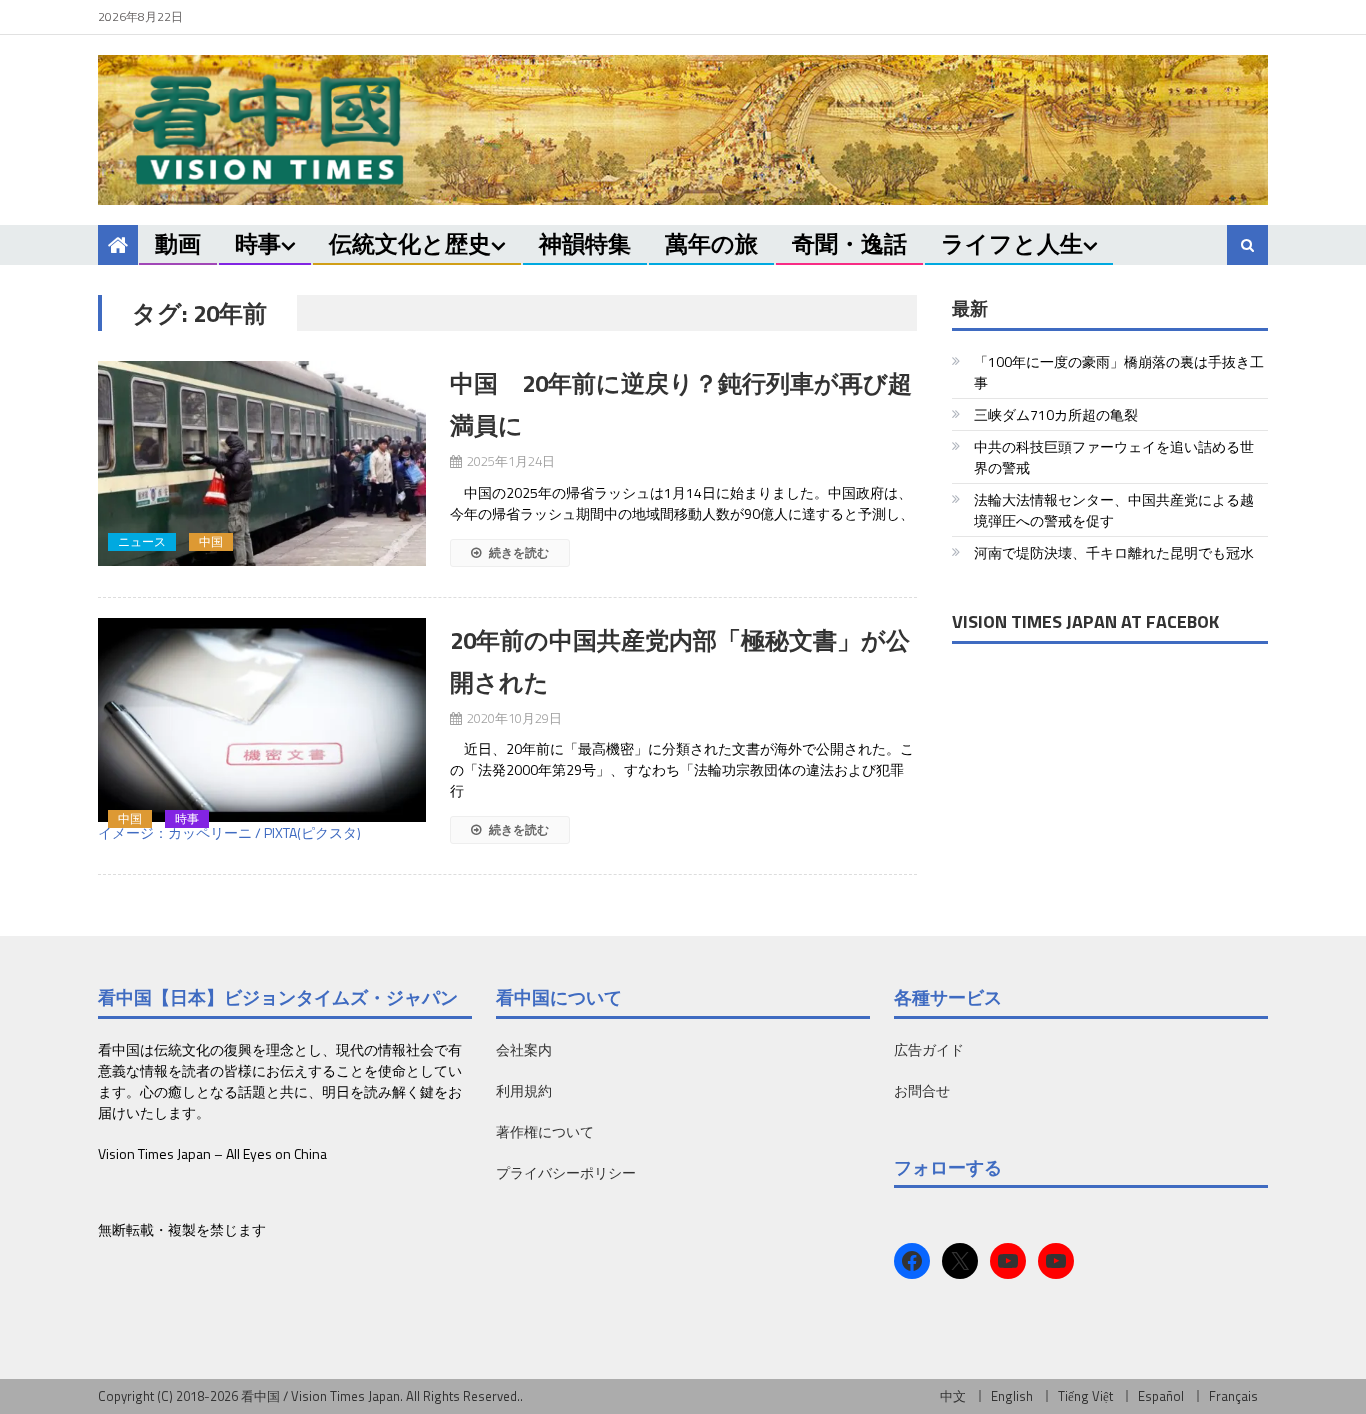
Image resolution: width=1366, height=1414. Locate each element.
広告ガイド (929, 1049)
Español (1161, 1396)
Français (1233, 1396)
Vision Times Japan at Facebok (1085, 621)
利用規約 (524, 1090)
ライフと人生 (1012, 243)
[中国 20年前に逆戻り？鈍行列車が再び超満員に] (262, 463)
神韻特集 (585, 243)
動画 (178, 243)
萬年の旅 (711, 243)
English (1012, 1396)
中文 (953, 1396)
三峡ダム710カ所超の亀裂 (1056, 414)
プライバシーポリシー (566, 1172)
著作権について (545, 1131)
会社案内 (524, 1049)
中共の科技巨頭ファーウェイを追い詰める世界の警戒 (1114, 457)
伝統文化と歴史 (410, 243)
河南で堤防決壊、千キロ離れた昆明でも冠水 (1114, 552)
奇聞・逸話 (849, 243)
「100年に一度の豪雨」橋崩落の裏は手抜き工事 (1119, 372)
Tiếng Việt (1085, 1396)
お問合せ (922, 1090)
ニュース (142, 542)
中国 (211, 542)
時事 (258, 243)
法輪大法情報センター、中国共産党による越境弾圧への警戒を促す (1114, 510)
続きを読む (517, 552)
